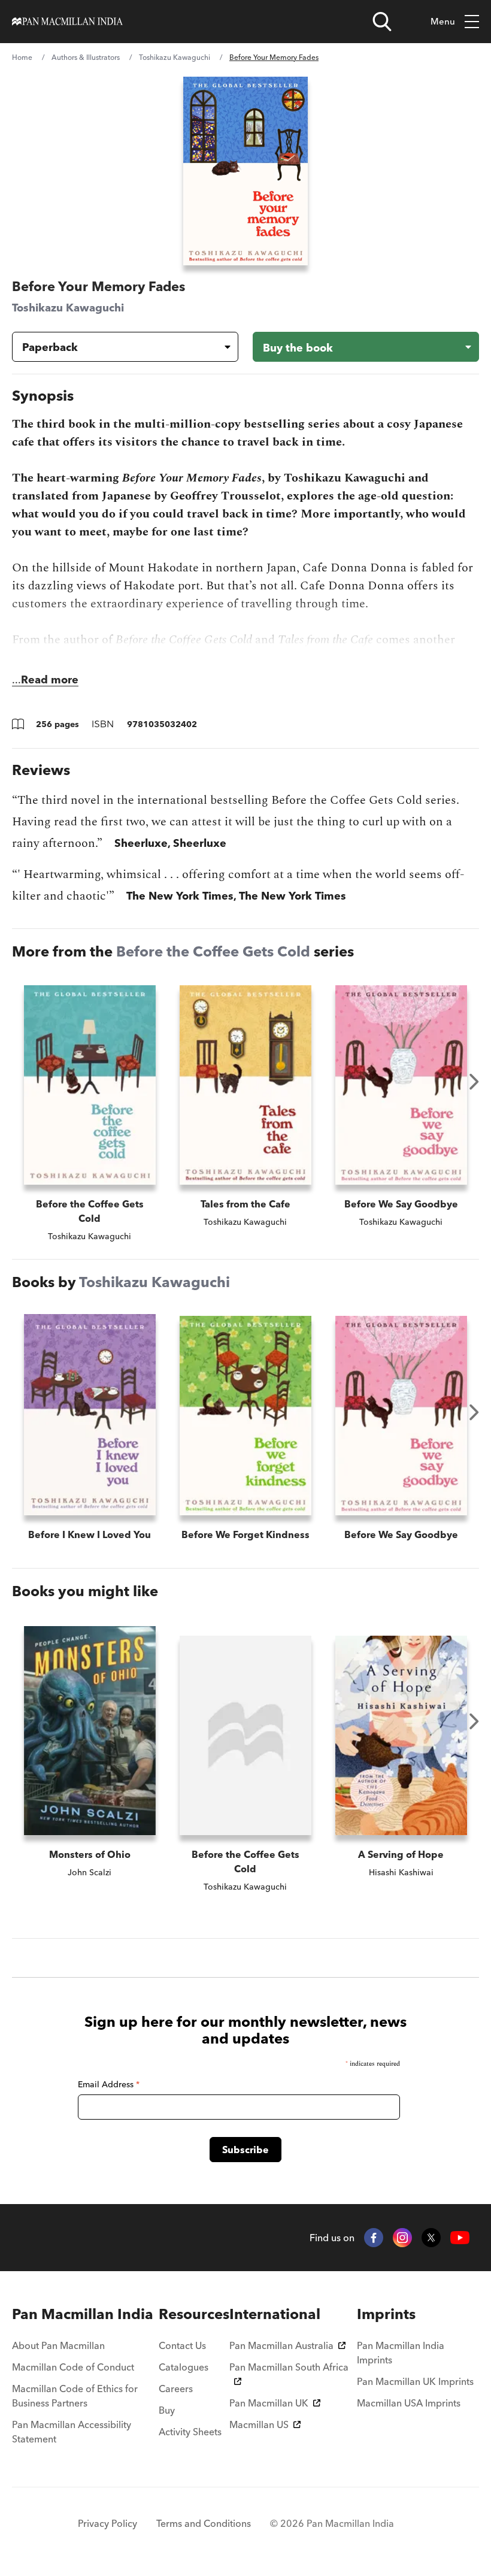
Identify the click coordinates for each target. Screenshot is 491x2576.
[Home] (67, 22)
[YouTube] (460, 2238)
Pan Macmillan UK (269, 2403)
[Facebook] (374, 2238)
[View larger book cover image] (245, 171)
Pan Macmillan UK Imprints (415, 2381)
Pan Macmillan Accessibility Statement (72, 2432)
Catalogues (184, 2367)
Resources (194, 2314)
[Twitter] (431, 2238)
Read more (50, 679)
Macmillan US (259, 2424)
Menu (443, 21)
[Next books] (474, 1082)
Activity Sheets (190, 2432)
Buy (167, 2410)
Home (22, 57)
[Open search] (382, 22)
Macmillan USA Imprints (409, 2403)
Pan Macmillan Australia (281, 2345)
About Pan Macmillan (58, 2345)
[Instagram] (402, 2238)
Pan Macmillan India (83, 2314)
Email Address (109, 2084)
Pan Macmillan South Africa (289, 2367)
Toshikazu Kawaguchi (175, 57)
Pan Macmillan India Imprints (401, 2353)
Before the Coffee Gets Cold (213, 951)
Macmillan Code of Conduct (73, 2367)
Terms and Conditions (204, 2523)
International (275, 2314)
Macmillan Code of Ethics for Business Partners (75, 2396)
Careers (176, 2389)
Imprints (386, 2314)
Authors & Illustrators (86, 57)
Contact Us (182, 2345)
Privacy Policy (107, 2523)
